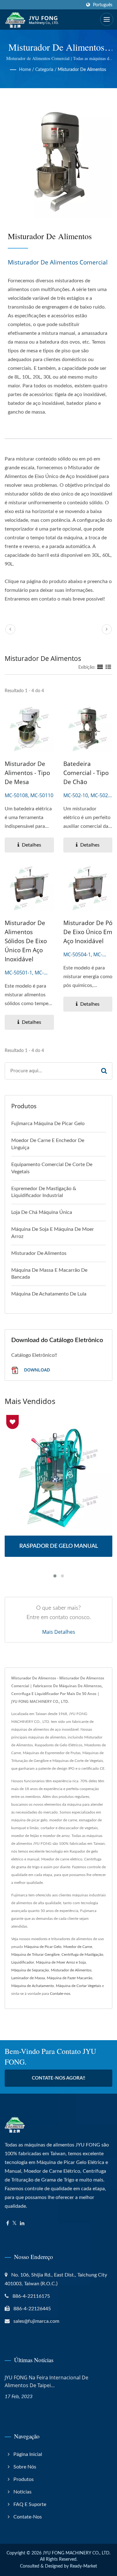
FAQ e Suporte (30, 2504)
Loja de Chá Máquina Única (42, 1212)
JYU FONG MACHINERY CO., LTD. (77, 2553)
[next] (107, 629)
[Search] (104, 1071)
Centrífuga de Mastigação (82, 1955)
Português (103, 5)
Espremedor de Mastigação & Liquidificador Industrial (44, 1192)
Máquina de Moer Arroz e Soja (61, 1962)
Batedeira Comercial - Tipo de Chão (86, 773)
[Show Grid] (100, 667)
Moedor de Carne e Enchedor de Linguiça (48, 1144)
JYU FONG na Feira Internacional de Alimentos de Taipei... (46, 2381)
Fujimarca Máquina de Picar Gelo (48, 1124)
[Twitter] (15, 2224)
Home (25, 70)
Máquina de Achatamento (33, 1986)
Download (36, 1370)
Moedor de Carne (78, 1947)
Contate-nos (60, 1994)
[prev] (10, 629)
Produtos (24, 2479)
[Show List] (108, 667)
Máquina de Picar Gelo (43, 1947)
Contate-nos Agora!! (58, 2078)
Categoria (44, 70)
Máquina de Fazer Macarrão (70, 1978)
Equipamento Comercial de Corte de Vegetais (52, 1168)
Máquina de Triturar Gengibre (35, 1955)
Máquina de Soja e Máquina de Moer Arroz (53, 1233)
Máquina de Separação (30, 1970)
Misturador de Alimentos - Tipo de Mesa (27, 773)
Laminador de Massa (28, 1978)
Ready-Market (83, 2566)
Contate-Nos (28, 2517)
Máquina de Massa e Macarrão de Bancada (49, 1274)
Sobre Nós (25, 2467)
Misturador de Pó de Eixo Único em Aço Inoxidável (88, 932)
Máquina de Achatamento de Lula (49, 1294)
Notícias (22, 2492)
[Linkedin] (22, 2224)
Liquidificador (23, 1962)
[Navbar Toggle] (107, 19)
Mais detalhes (59, 1632)
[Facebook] (8, 2224)
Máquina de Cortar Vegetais (78, 1986)
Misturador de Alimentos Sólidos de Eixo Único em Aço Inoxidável (26, 941)
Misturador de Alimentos (82, 70)
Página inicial (28, 2454)
